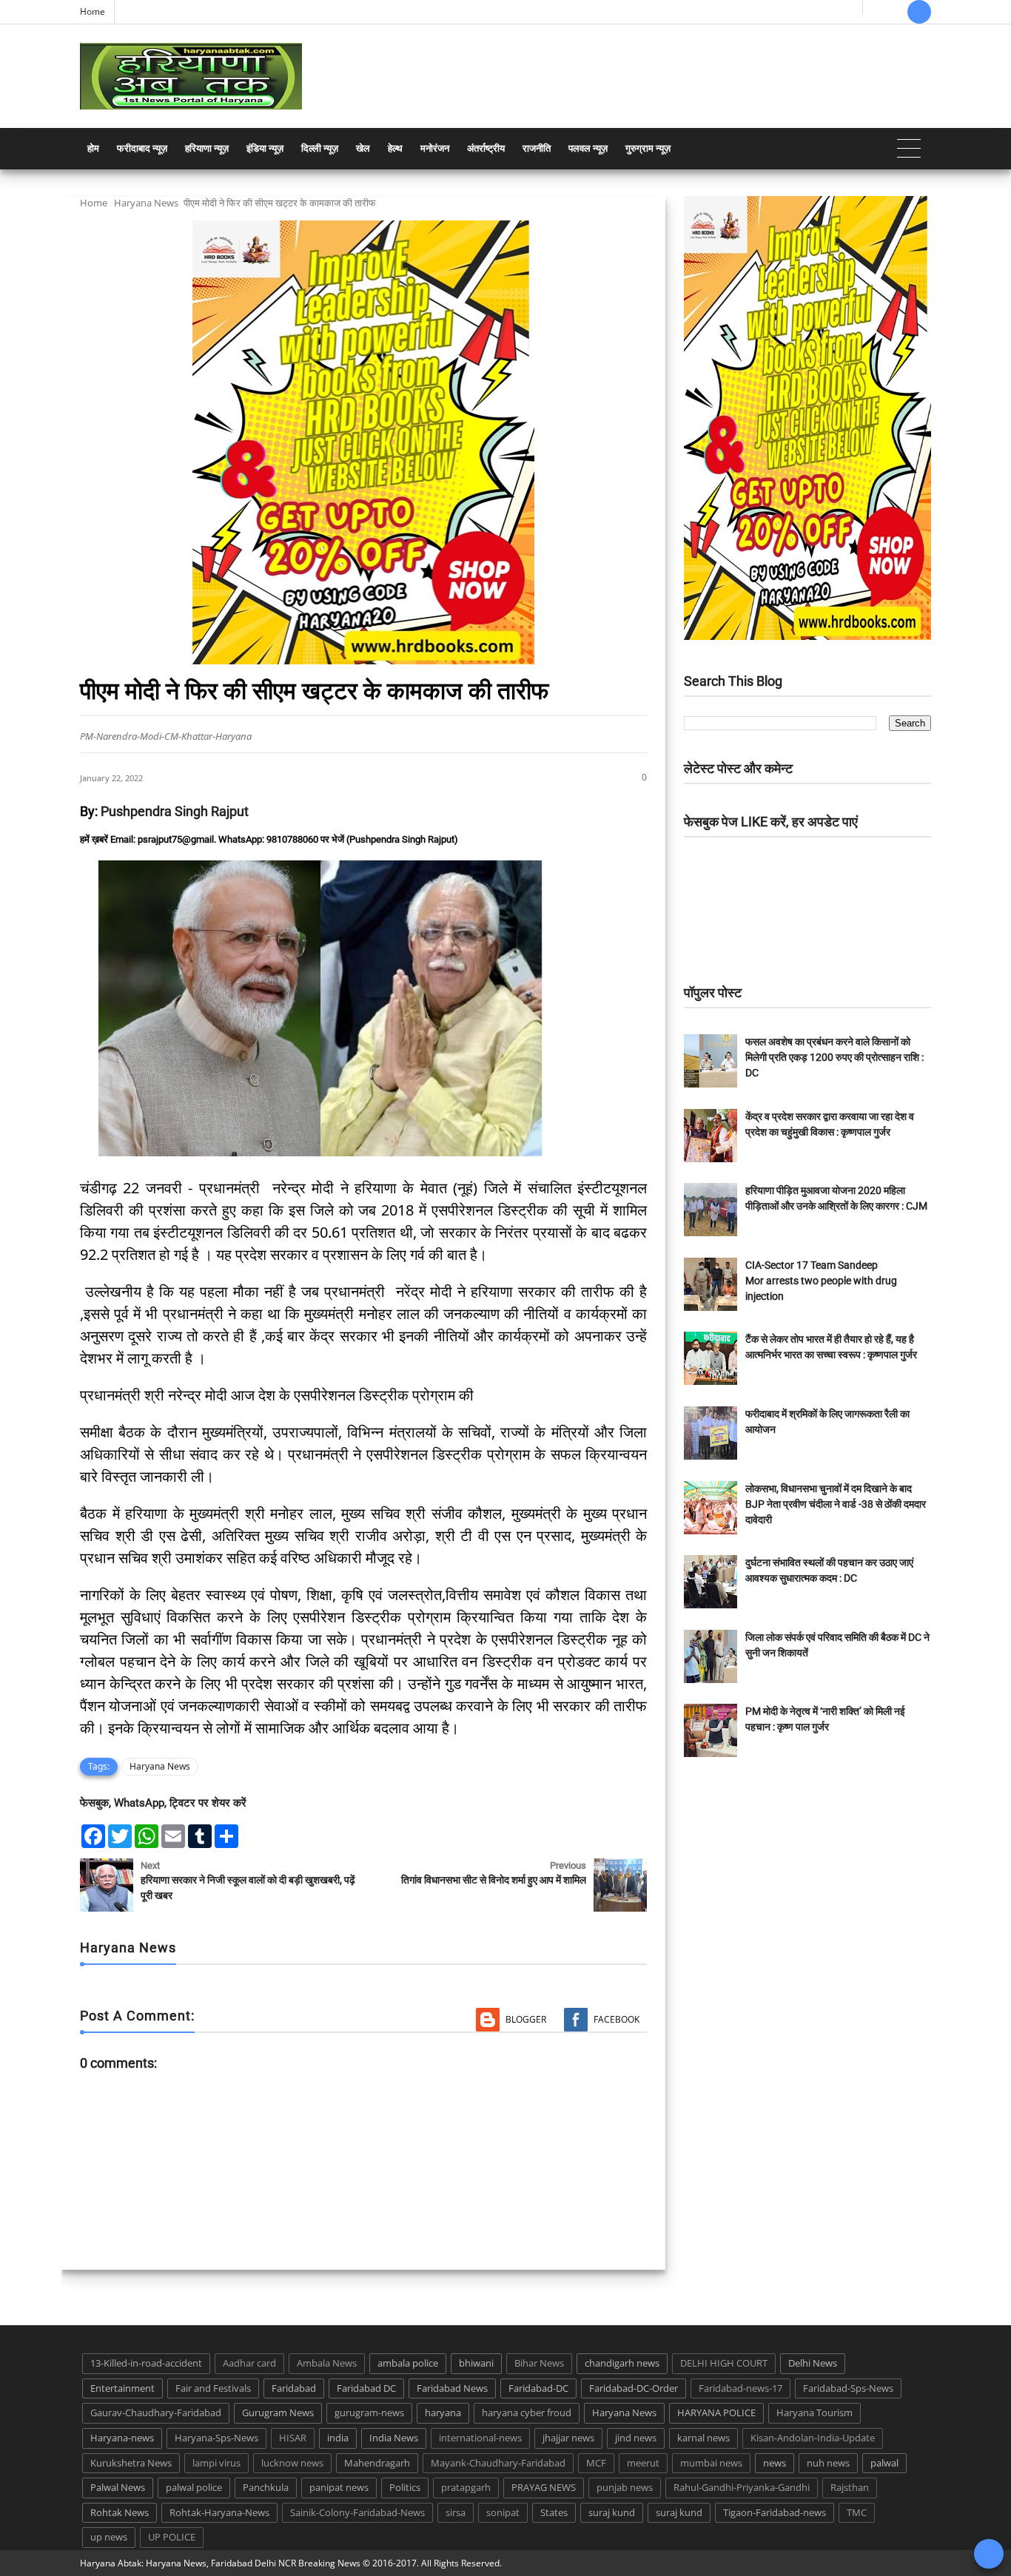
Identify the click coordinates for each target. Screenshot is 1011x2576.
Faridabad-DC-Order (634, 2388)
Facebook (617, 2019)
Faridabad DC (366, 2388)
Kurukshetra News (131, 2463)
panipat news (339, 2487)
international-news (480, 2438)
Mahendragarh (377, 2463)
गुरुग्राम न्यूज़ (648, 148)
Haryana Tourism (814, 2413)
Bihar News (539, 2363)
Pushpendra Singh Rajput (175, 811)
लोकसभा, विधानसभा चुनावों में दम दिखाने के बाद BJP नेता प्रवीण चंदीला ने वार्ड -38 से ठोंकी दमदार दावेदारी (836, 1504)
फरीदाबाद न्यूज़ (142, 148)
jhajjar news (568, 2438)
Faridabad (294, 2388)
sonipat (503, 2512)
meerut (643, 2463)
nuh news (828, 2463)
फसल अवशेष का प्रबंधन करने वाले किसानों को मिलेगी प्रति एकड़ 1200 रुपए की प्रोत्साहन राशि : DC (834, 1057)
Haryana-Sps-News (216, 2438)
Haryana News (146, 203)
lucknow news (292, 2463)
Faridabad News (452, 2388)
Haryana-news (122, 2438)
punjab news (625, 2487)
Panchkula (266, 2487)
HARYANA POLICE (716, 2413)
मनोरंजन (435, 148)
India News (394, 2438)
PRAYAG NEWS (544, 2487)
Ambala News (327, 2363)
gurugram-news (369, 2413)
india (338, 2438)
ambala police (408, 2363)
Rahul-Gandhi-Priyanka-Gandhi (742, 2487)
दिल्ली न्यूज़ (320, 148)
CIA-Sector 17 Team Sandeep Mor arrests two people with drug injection (821, 1281)
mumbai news (711, 2463)
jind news (636, 2438)
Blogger (526, 2019)
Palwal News (118, 2487)
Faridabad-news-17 (740, 2388)
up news (109, 2537)
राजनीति (537, 148)
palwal (884, 2463)
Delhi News (813, 2363)
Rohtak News (120, 2512)
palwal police (194, 2487)
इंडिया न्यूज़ (265, 148)
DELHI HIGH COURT (724, 2363)
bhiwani (476, 2363)
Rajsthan (850, 2487)
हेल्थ (395, 148)
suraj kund (612, 2512)
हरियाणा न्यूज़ (207, 148)
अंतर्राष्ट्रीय (486, 148)
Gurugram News (278, 2413)
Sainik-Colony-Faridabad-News (357, 2512)
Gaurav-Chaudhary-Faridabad (156, 2413)
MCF (596, 2463)
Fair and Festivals (213, 2388)
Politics (405, 2487)
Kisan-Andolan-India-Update (813, 2438)
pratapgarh (466, 2487)
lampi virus (216, 2463)
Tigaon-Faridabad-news (775, 2512)
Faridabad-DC (538, 2388)
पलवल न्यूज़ (588, 148)
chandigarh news (622, 2363)
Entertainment (122, 2388)
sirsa (456, 2512)
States (554, 2512)
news (775, 2463)
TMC (857, 2512)
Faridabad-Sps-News (848, 2388)
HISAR (293, 2438)
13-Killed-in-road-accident (146, 2363)
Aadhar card (249, 2363)
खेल (363, 148)
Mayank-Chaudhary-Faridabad (498, 2463)
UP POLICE (172, 2537)
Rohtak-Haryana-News (219, 2512)
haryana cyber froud (527, 2413)
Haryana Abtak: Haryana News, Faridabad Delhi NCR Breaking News (220, 2563)
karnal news (703, 2438)
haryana (443, 2413)
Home (93, 11)
